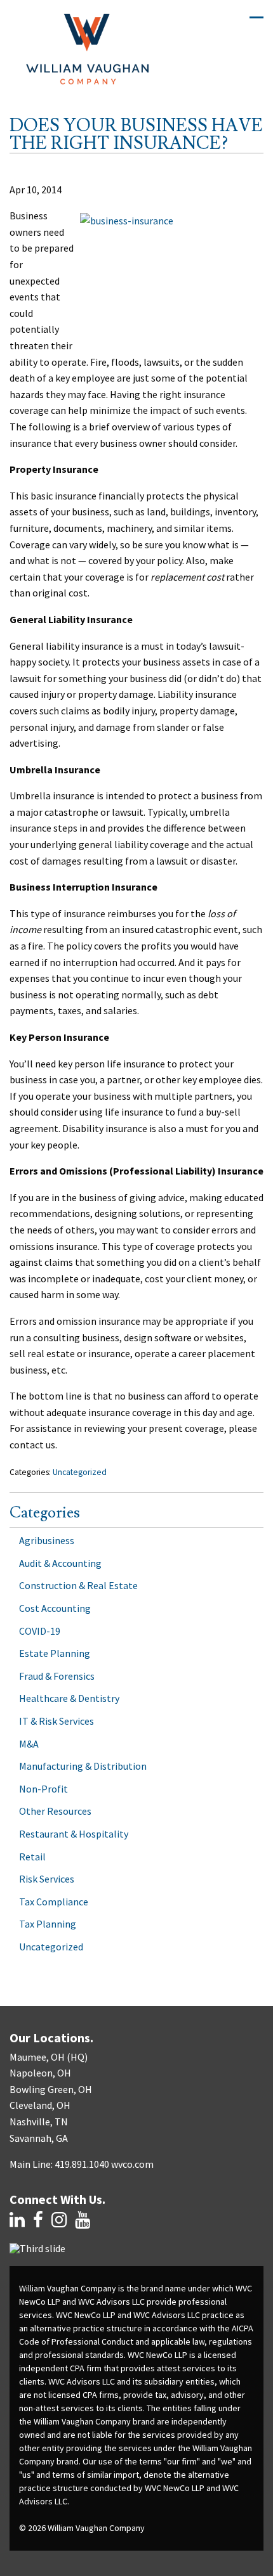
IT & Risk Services (57, 1721)
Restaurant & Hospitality (74, 1834)
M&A (29, 1744)
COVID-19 (40, 1631)
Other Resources (55, 1811)
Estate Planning (55, 1653)
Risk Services (47, 1879)
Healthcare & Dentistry (69, 1698)
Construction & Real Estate (78, 1585)
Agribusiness (47, 1540)
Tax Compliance (54, 1902)
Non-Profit (43, 1789)
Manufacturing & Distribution (83, 1766)
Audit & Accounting (60, 1563)
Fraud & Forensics (57, 1676)
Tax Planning (48, 1924)
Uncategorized (80, 1472)
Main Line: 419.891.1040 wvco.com (82, 2164)
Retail (32, 1857)
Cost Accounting (55, 1608)
